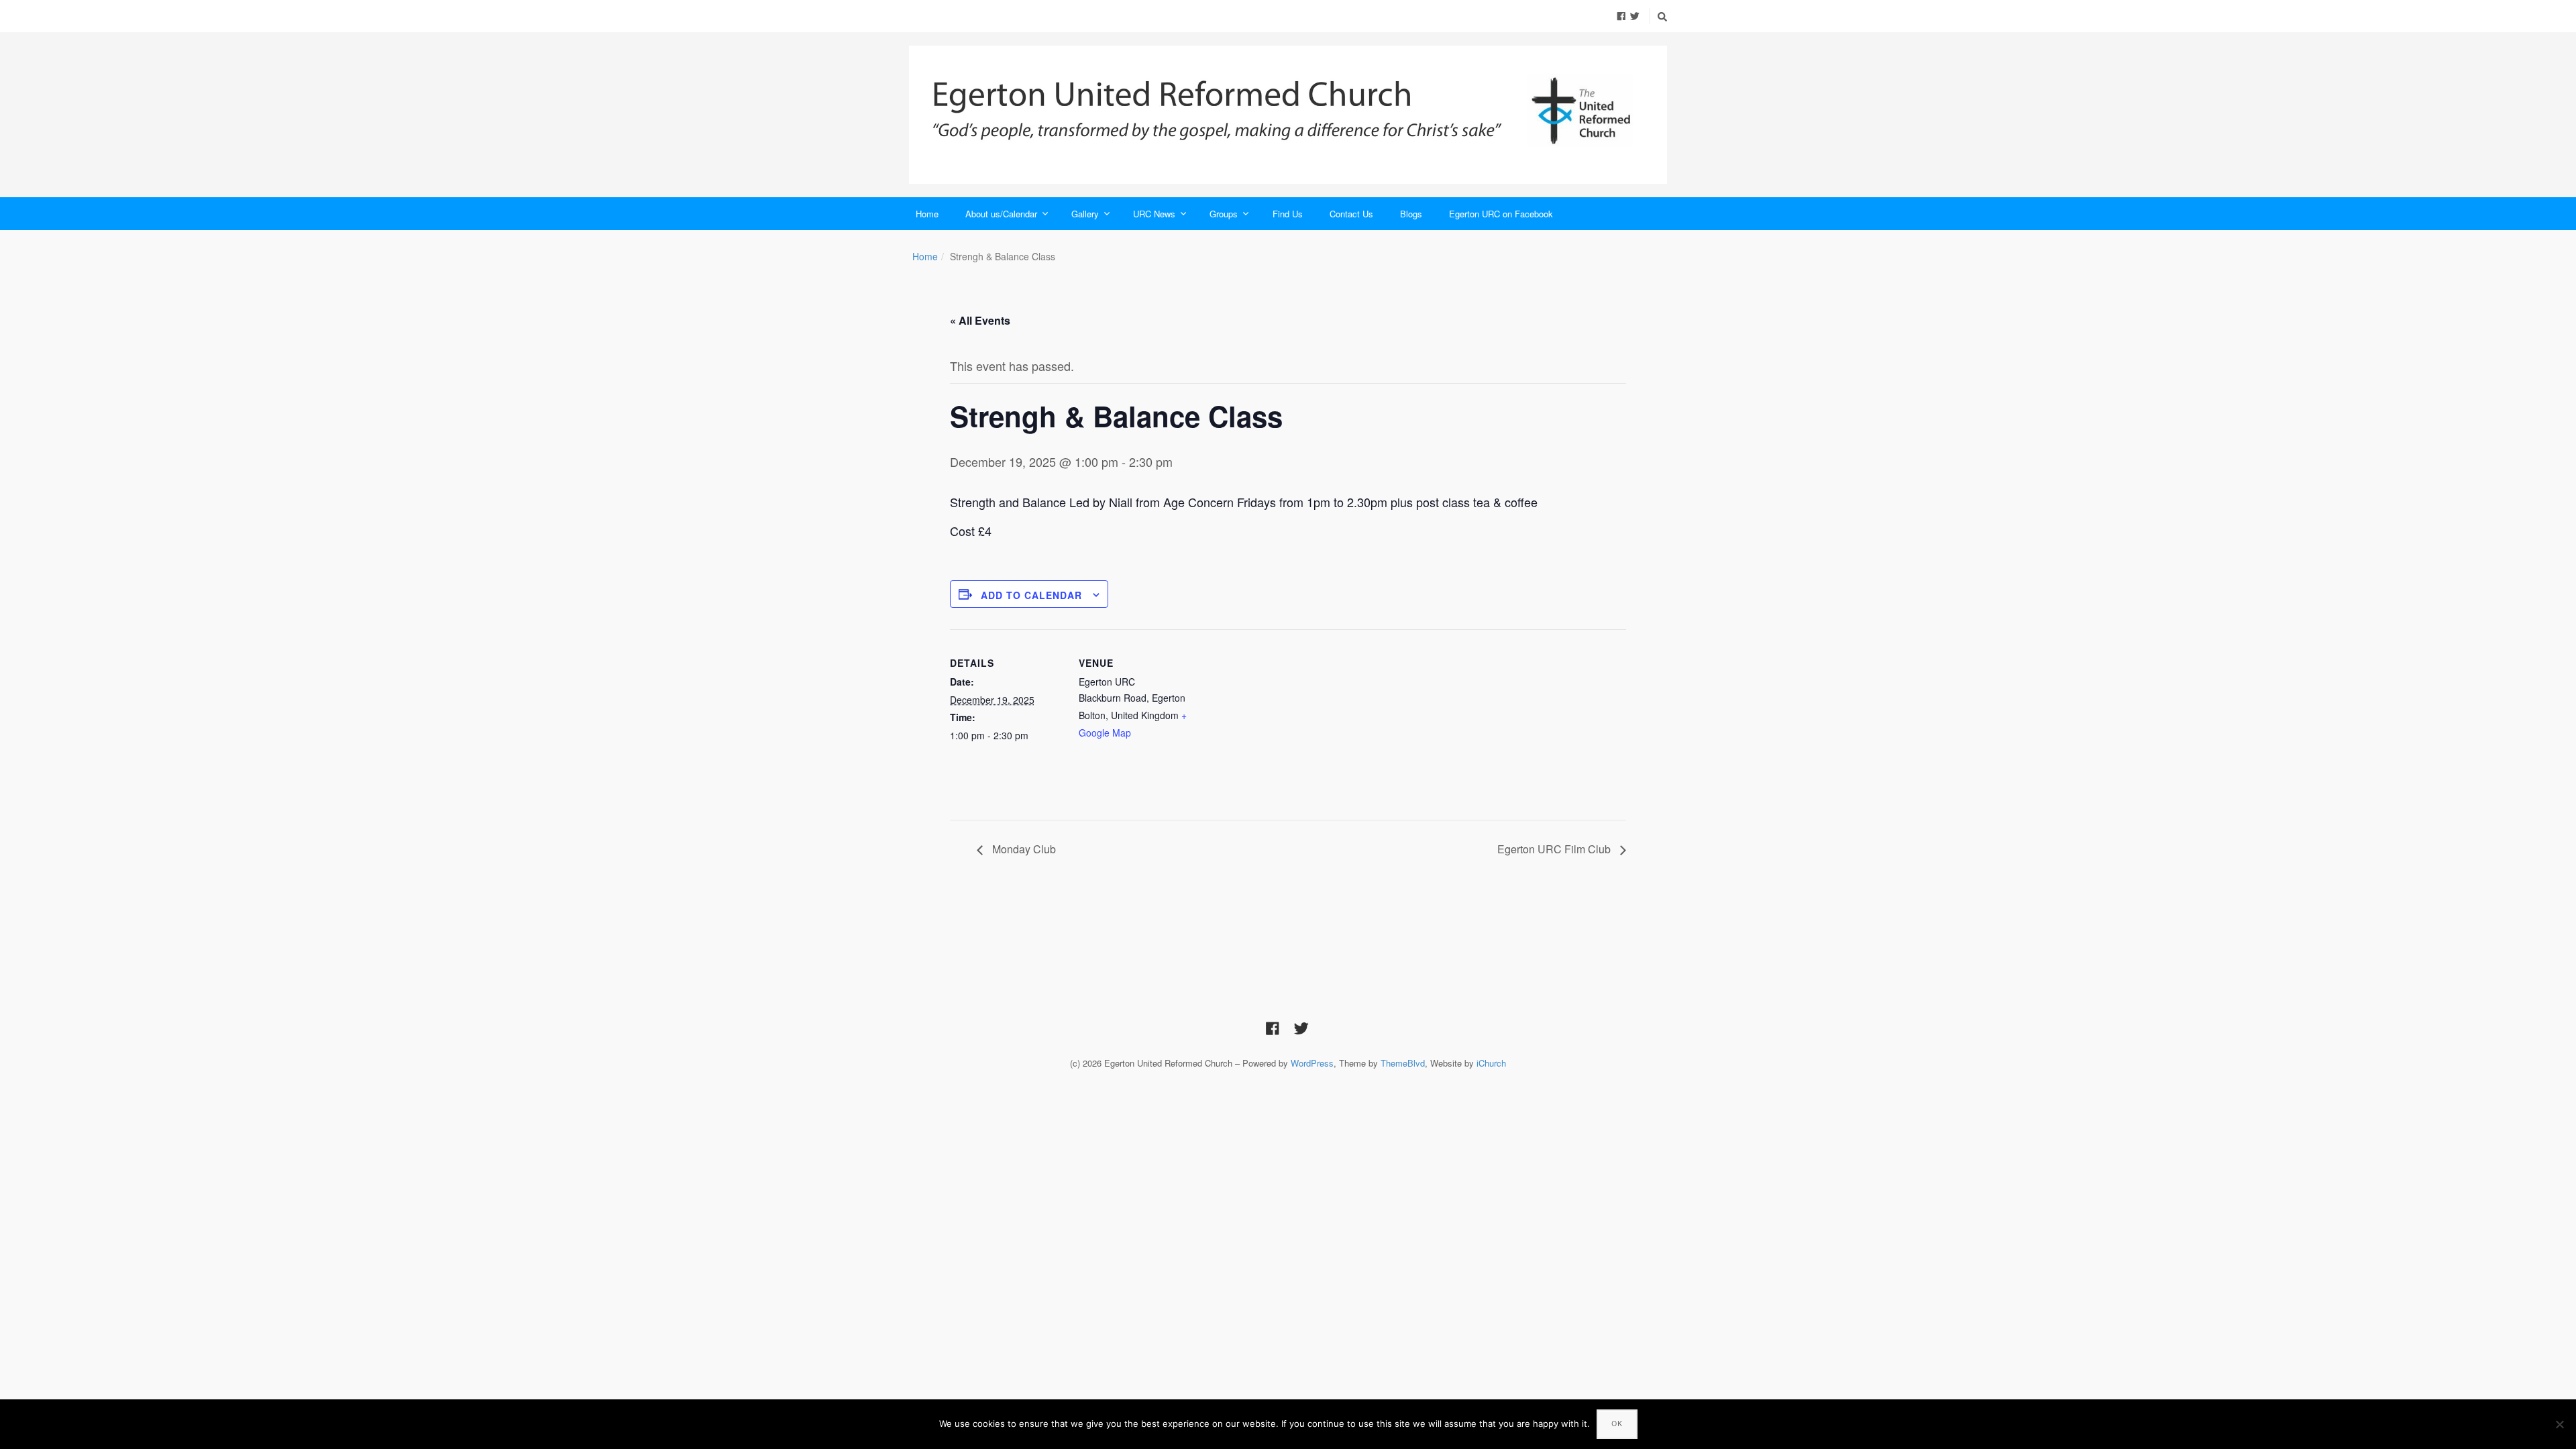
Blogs (1411, 214)
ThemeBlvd (1403, 1063)
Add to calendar (1031, 595)
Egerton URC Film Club (1555, 849)
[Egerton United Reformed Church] (1288, 115)
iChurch (1491, 1063)
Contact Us (1351, 214)
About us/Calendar (1001, 214)
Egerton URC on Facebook (1501, 214)
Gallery (1085, 214)
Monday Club (1023, 849)
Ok (1617, 1424)
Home (927, 214)
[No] (2559, 1424)
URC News (1154, 214)
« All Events (980, 320)
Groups (1224, 214)
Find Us (1288, 214)
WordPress (1312, 1063)
